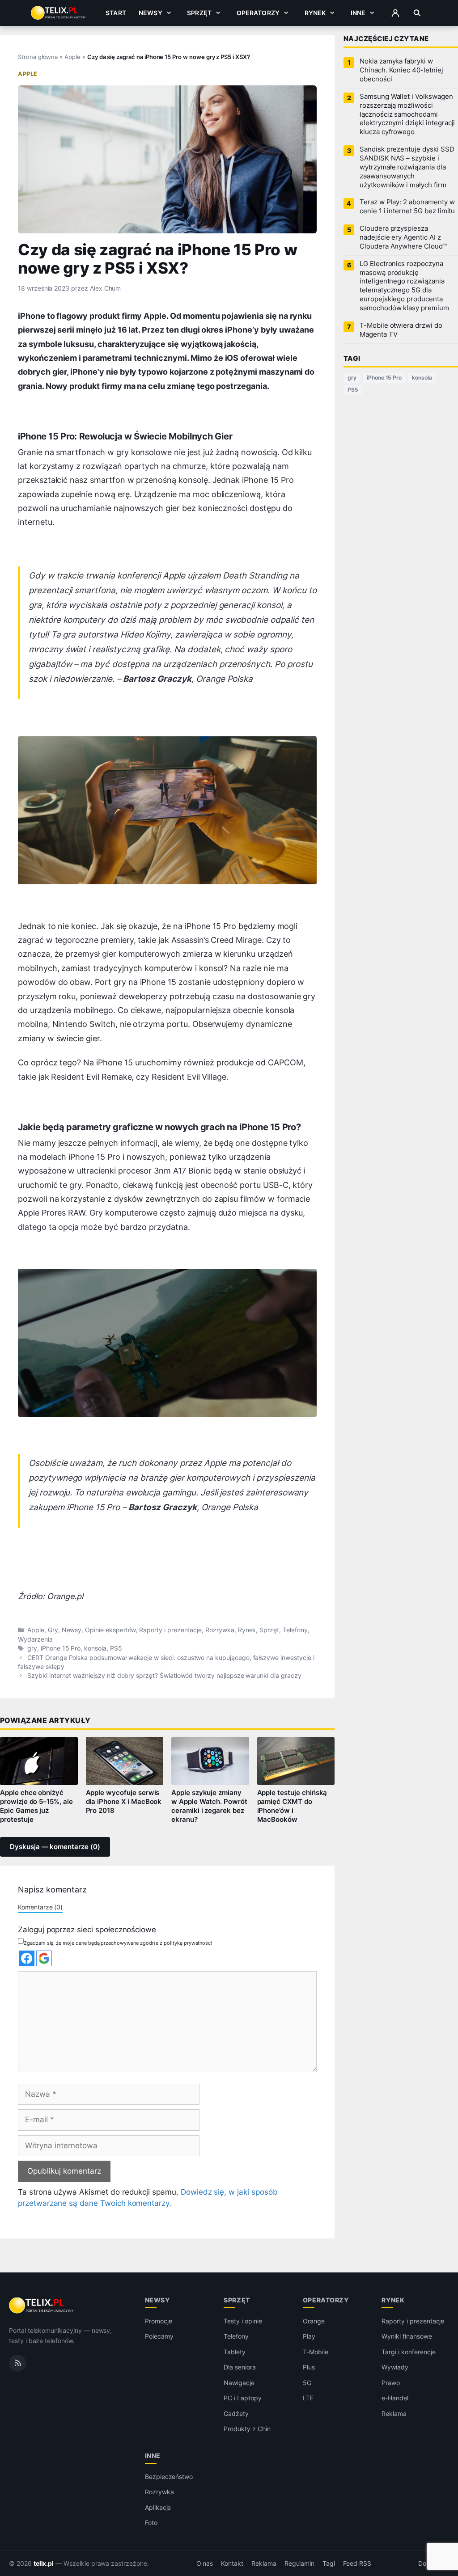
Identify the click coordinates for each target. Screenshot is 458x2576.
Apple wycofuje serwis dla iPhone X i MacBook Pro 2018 (124, 1802)
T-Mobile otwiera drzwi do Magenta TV (401, 330)
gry (32, 1648)
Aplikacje (158, 2507)
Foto (151, 2523)
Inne (358, 13)
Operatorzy (258, 13)
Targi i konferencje (408, 2352)
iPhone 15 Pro (61, 1648)
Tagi (329, 2563)
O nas (205, 2563)
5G (307, 2383)
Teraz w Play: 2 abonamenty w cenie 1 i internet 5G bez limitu (407, 207)
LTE (308, 2398)
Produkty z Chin (247, 2429)
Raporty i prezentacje (170, 1630)
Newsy (151, 13)
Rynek (315, 13)
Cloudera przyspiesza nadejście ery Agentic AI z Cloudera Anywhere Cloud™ (403, 237)
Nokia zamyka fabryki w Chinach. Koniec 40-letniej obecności (401, 70)
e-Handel (395, 2398)
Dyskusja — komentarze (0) (55, 1847)
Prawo (391, 2383)
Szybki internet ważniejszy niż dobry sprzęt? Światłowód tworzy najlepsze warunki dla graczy (164, 1676)
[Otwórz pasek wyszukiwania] (417, 13)
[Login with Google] (44, 1958)
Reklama (394, 2413)
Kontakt (232, 2563)
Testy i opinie (243, 2321)
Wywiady (395, 2367)
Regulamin (300, 2563)
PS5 (116, 1648)
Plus (309, 2367)
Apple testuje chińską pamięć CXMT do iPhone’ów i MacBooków (292, 1806)
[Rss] (17, 2363)
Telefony (295, 1630)
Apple (72, 57)
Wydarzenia (35, 1639)
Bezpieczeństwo (169, 2477)
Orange (314, 2321)
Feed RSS (357, 2563)
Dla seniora (240, 2367)
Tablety (235, 2352)
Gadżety (236, 2413)
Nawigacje (239, 2383)
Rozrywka (220, 1630)
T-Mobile (316, 2352)
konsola (95, 1648)
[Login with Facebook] (27, 1958)
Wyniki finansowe (407, 2336)
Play (309, 2336)
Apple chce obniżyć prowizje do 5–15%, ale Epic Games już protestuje (36, 1806)
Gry (53, 1630)
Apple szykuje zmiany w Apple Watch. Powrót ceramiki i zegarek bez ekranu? (209, 1806)
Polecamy (159, 2336)
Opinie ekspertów (110, 1630)
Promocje (159, 2321)
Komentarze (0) (40, 1907)
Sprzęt (199, 13)
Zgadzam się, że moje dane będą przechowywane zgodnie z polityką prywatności (118, 1943)
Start (116, 13)
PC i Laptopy (242, 2398)
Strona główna (38, 57)
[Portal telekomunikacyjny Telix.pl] (42, 2306)
